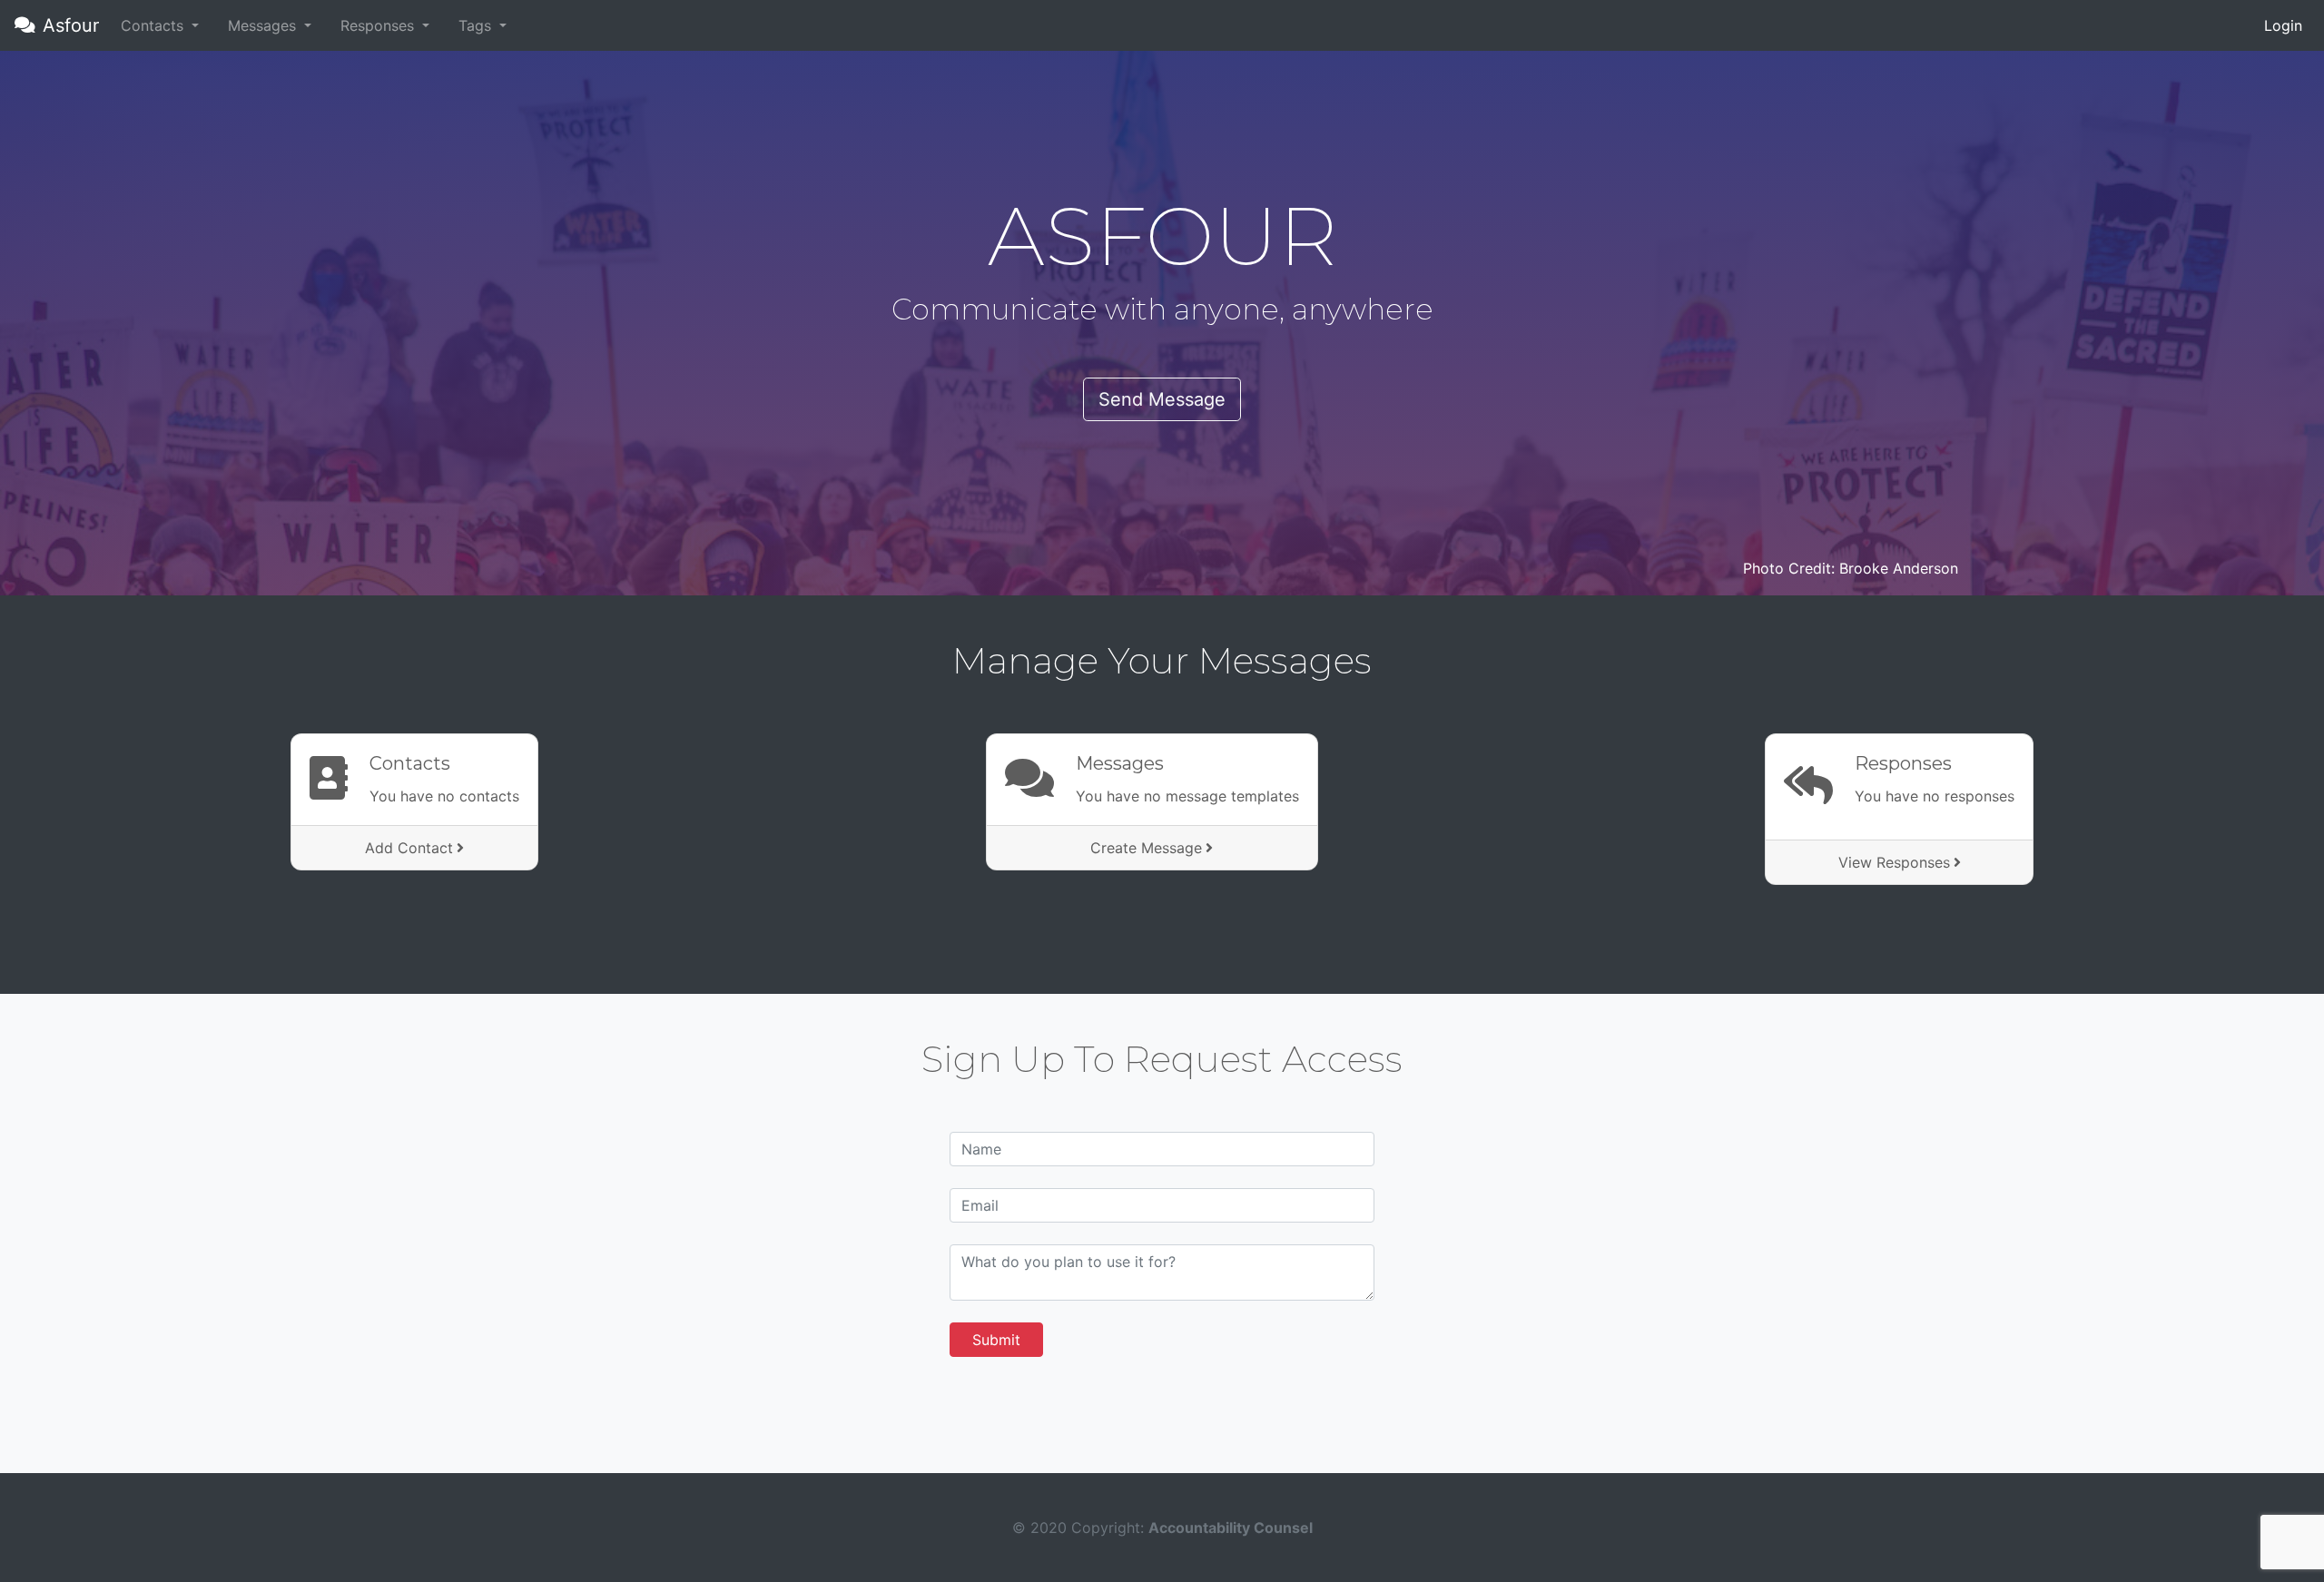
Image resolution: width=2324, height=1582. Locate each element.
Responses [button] (379, 25)
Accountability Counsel (1231, 1528)
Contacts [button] (154, 25)
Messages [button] (264, 25)
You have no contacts (444, 796)
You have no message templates (1187, 796)
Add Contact (409, 848)
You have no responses (1935, 796)
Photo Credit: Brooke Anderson (1851, 568)
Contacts (410, 763)
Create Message (1146, 848)
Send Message (1162, 399)
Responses (1903, 763)
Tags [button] (477, 25)
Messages (1120, 763)
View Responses (1894, 862)
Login (2283, 25)
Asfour (71, 25)
